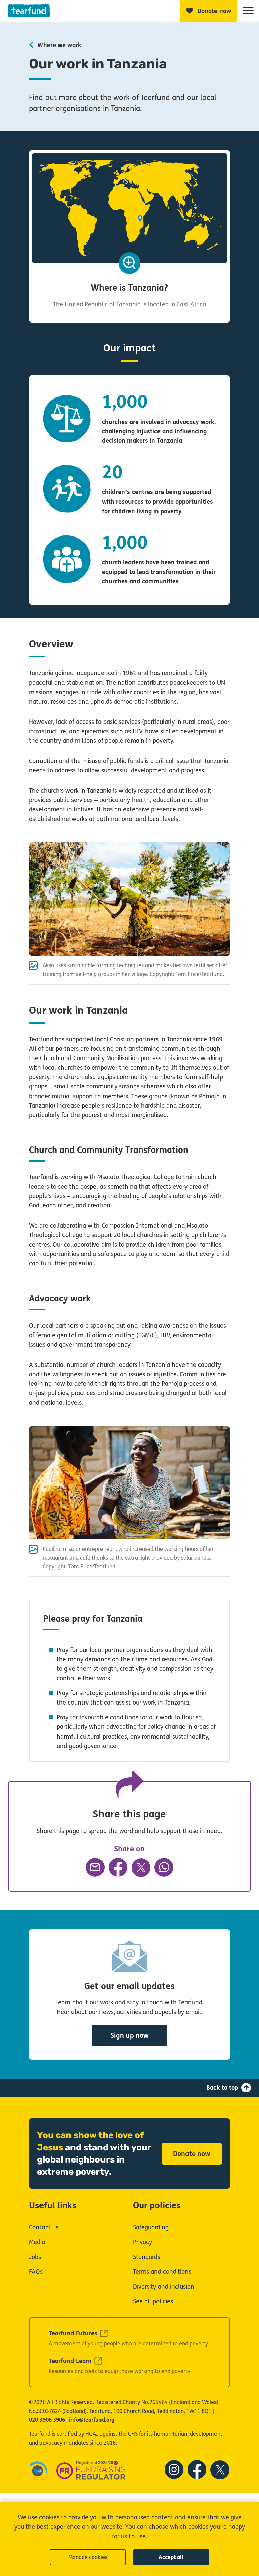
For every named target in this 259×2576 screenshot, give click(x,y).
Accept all (171, 2557)
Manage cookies (88, 2557)
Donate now (192, 2154)
